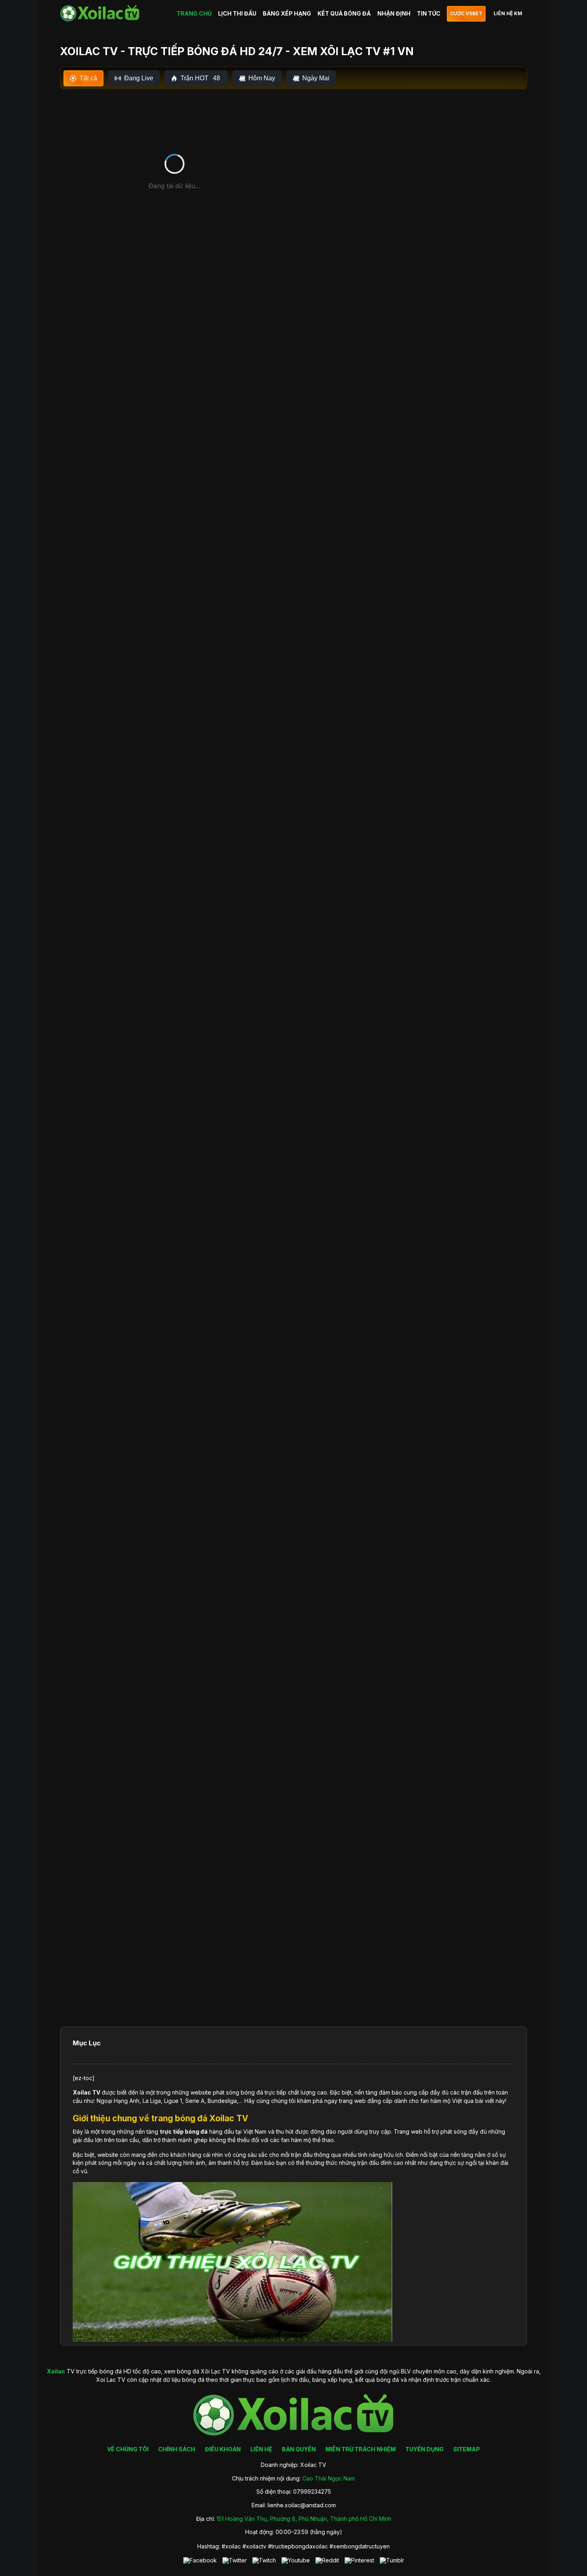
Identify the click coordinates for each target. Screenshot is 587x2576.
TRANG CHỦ (194, 13)
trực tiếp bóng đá (184, 2131)
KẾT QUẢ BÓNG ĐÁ (344, 13)
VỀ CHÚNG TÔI (128, 2449)
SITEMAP (467, 2449)
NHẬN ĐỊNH (394, 13)
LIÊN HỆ (261, 2449)
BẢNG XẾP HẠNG (287, 13)
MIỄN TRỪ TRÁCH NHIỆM (361, 2449)
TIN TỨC (429, 13)
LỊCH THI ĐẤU (237, 13)
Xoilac (82, 2092)
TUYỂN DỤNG (424, 2449)
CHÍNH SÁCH (177, 2449)
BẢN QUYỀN (299, 2449)
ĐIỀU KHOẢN (223, 2449)
